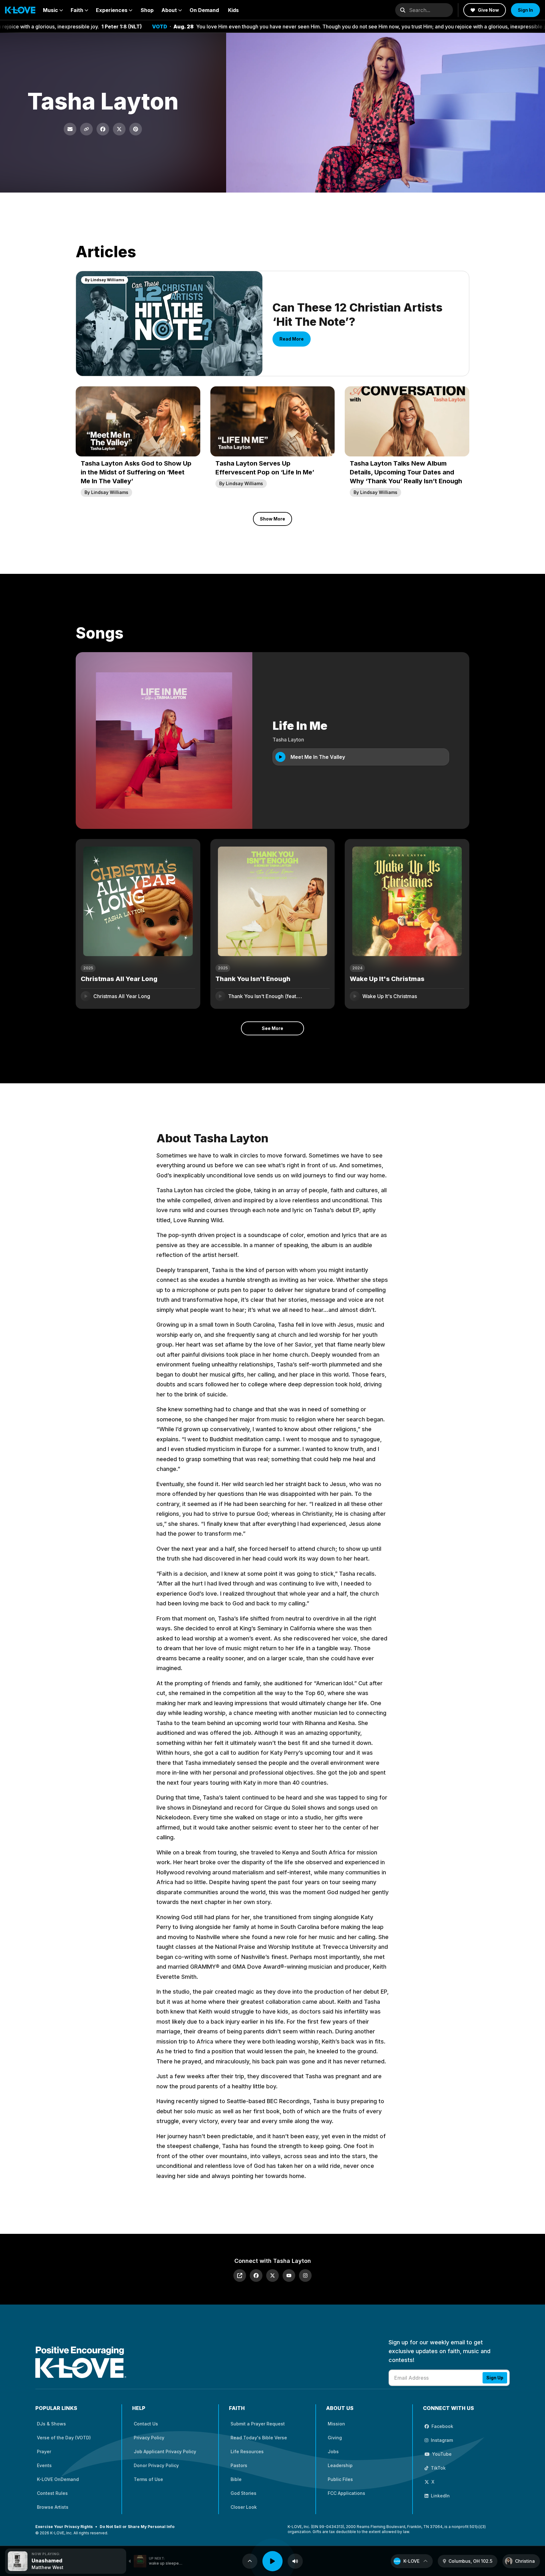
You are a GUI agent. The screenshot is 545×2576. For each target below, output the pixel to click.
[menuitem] (53, 10)
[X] (272, 2276)
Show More (272, 519)
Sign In (525, 10)
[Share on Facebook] (103, 129)
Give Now (488, 10)
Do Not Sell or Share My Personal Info (137, 2527)
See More (272, 1028)
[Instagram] (305, 2276)
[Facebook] (256, 2276)
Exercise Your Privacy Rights (64, 2527)
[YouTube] (289, 2276)
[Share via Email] (70, 129)
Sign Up (495, 2378)
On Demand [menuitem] (204, 10)
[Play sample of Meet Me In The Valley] (280, 757)
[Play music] (272, 2561)
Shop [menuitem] (147, 10)
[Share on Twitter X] (119, 129)
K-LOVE (411, 2561)
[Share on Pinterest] (136, 129)
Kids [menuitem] (233, 10)
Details (181, 996)
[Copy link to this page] (86, 129)
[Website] (240, 2276)
